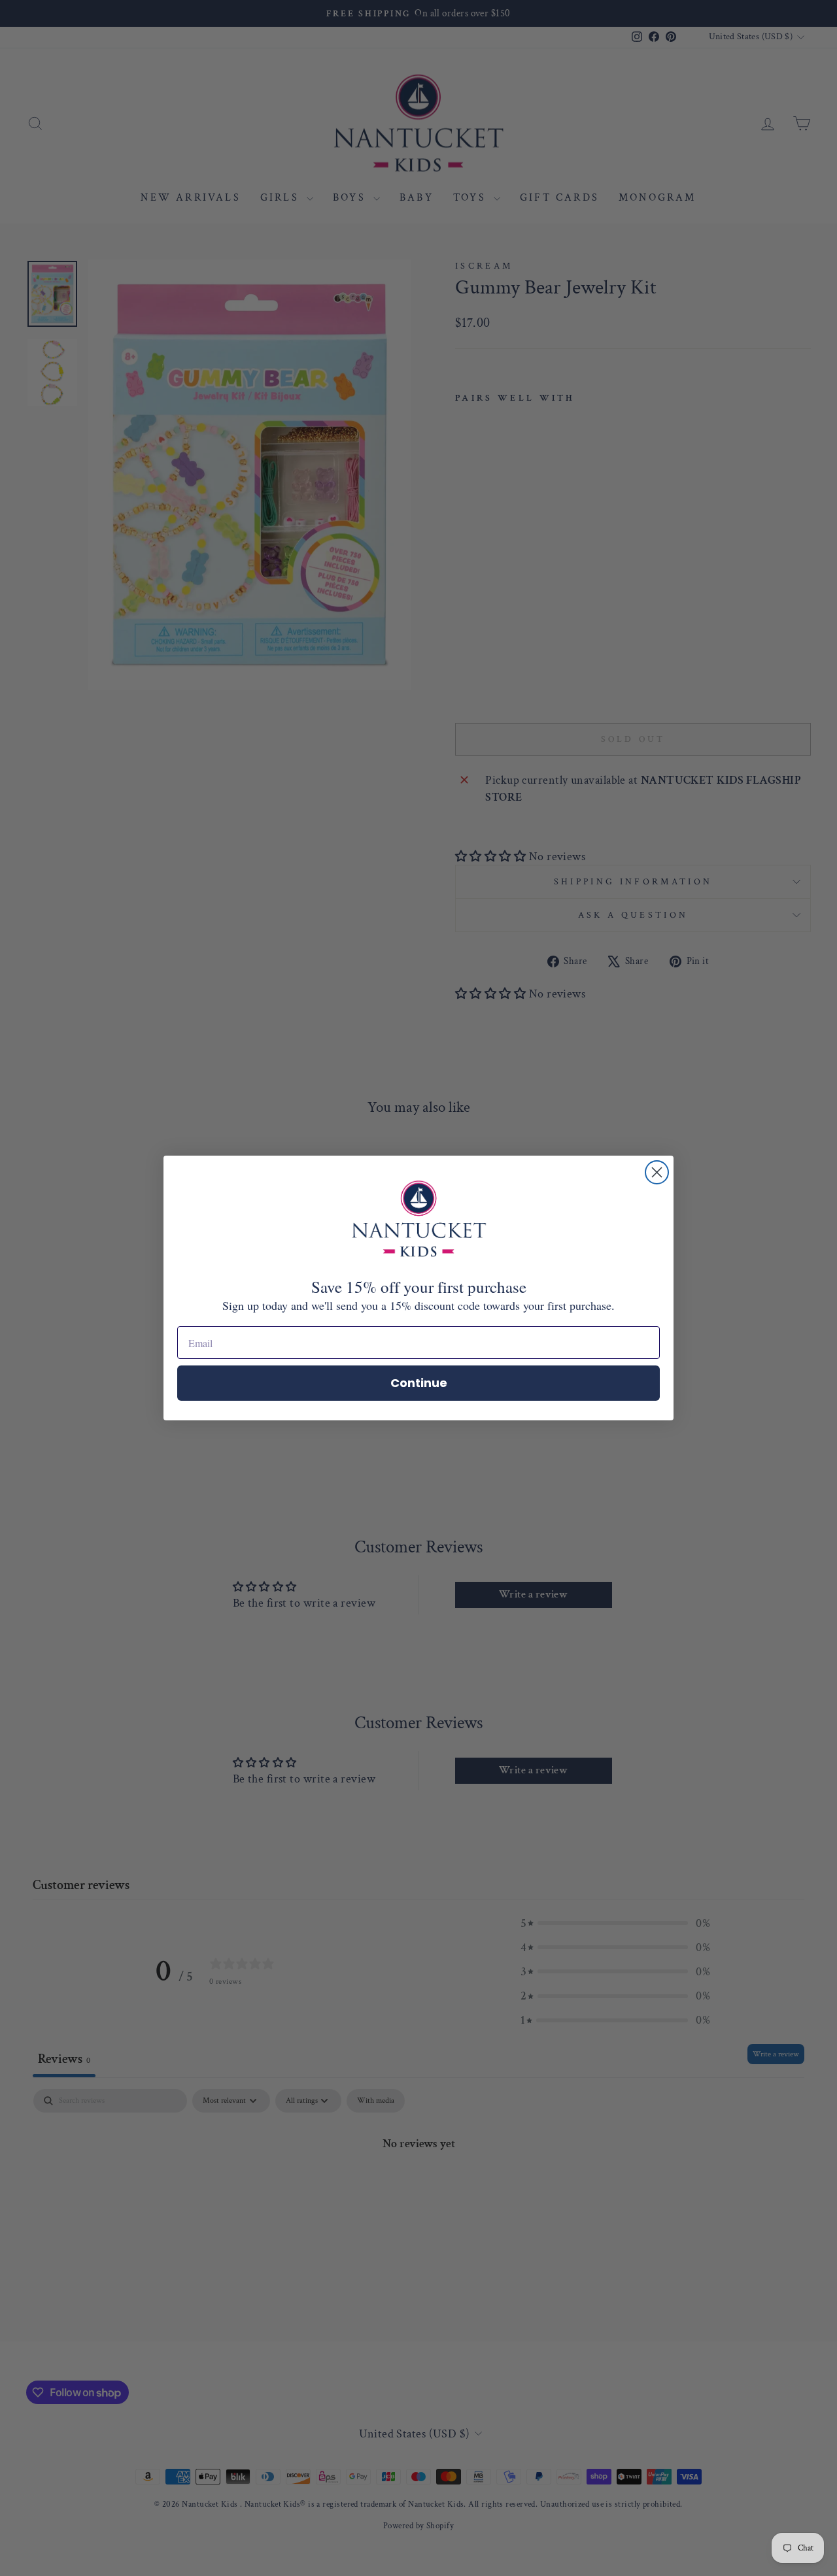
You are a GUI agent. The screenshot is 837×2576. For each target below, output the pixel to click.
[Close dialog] (657, 1172)
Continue (419, 1383)
